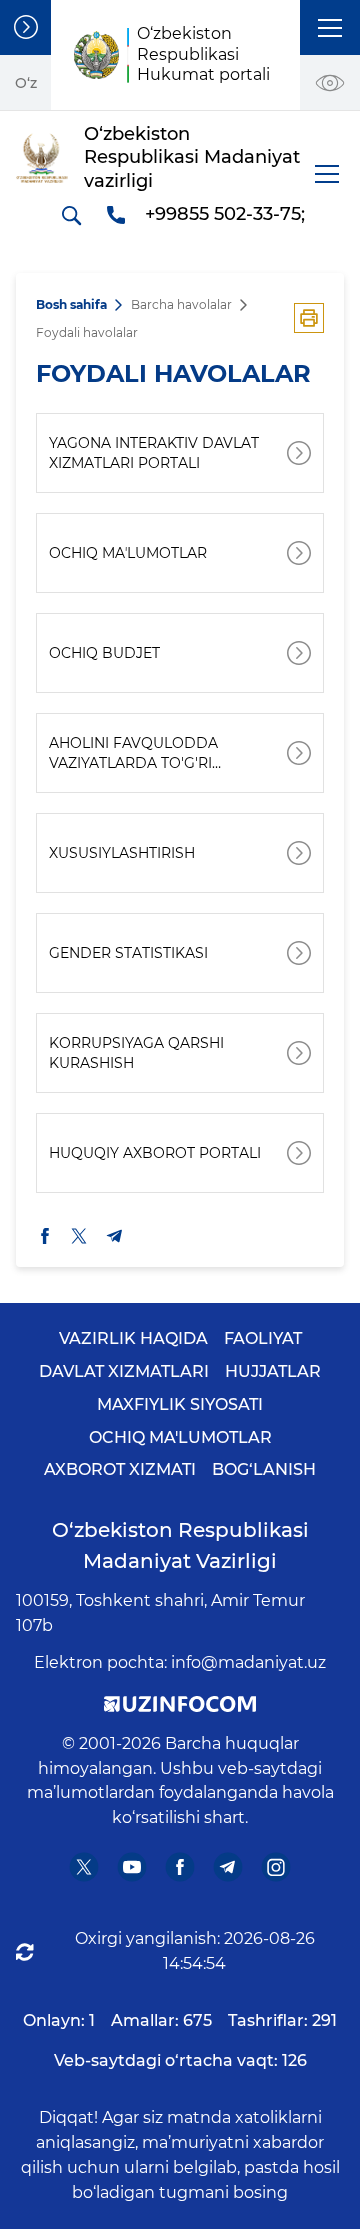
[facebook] (45, 1236)
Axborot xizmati (120, 1469)
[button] (330, 27)
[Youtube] (132, 1867)
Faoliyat (263, 1338)
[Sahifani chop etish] (309, 318)
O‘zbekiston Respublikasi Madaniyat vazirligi (180, 1545)
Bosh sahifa (71, 304)
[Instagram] (276, 1867)
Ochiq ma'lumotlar (180, 1437)
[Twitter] (84, 1867)
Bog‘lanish (264, 1469)
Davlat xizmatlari (124, 1371)
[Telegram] (228, 1867)
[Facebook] (180, 1867)
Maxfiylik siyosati (180, 1404)
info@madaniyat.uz (248, 1662)
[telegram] (115, 1236)
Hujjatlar (273, 1371)
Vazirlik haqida (133, 1338)
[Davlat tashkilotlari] (25, 27)
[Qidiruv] (71, 215)
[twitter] (79, 1236)
